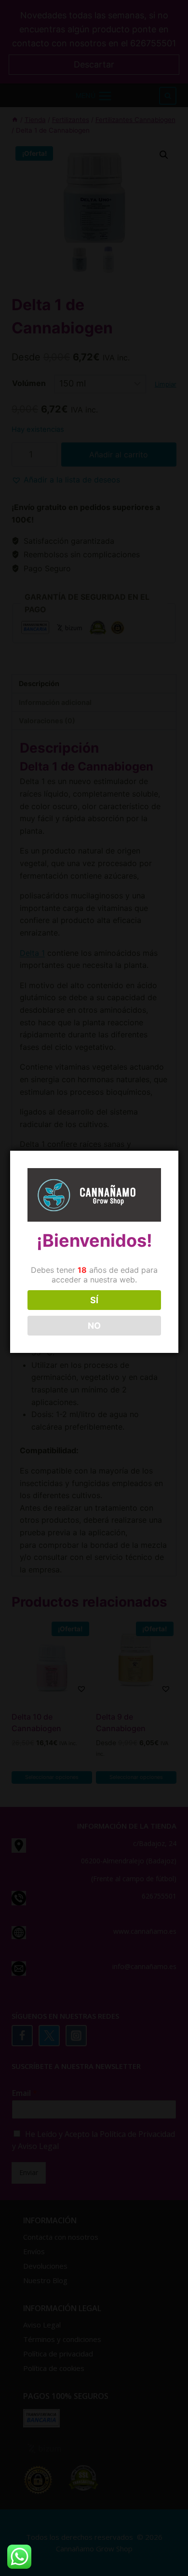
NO (94, 1326)
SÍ (94, 1300)
